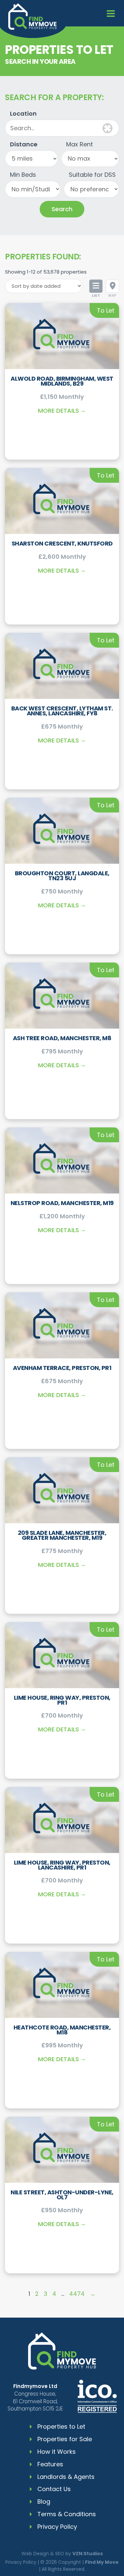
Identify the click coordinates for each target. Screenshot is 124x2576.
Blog (44, 2501)
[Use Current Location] (107, 128)
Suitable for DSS (92, 175)
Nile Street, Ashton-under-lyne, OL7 (62, 2195)
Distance (24, 144)
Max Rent (80, 144)
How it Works (57, 2452)
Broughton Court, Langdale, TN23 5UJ (62, 876)
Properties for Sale (65, 2439)
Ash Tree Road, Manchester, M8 (62, 1038)
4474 (77, 2294)
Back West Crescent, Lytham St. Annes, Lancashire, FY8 (62, 711)
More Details (59, 411)
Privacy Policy (57, 2527)
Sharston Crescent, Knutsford (62, 543)
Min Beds (23, 175)
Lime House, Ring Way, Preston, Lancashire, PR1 (62, 1865)
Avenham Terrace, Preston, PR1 (62, 1368)
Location (23, 114)
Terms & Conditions (67, 2514)
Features (50, 2464)
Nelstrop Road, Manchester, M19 (62, 1203)
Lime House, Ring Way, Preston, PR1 (62, 1700)
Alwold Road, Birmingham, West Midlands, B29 (62, 381)
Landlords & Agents (66, 2477)
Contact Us (54, 2489)
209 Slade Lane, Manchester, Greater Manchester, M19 (62, 1535)
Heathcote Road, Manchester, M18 (62, 2030)
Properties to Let (61, 2426)
